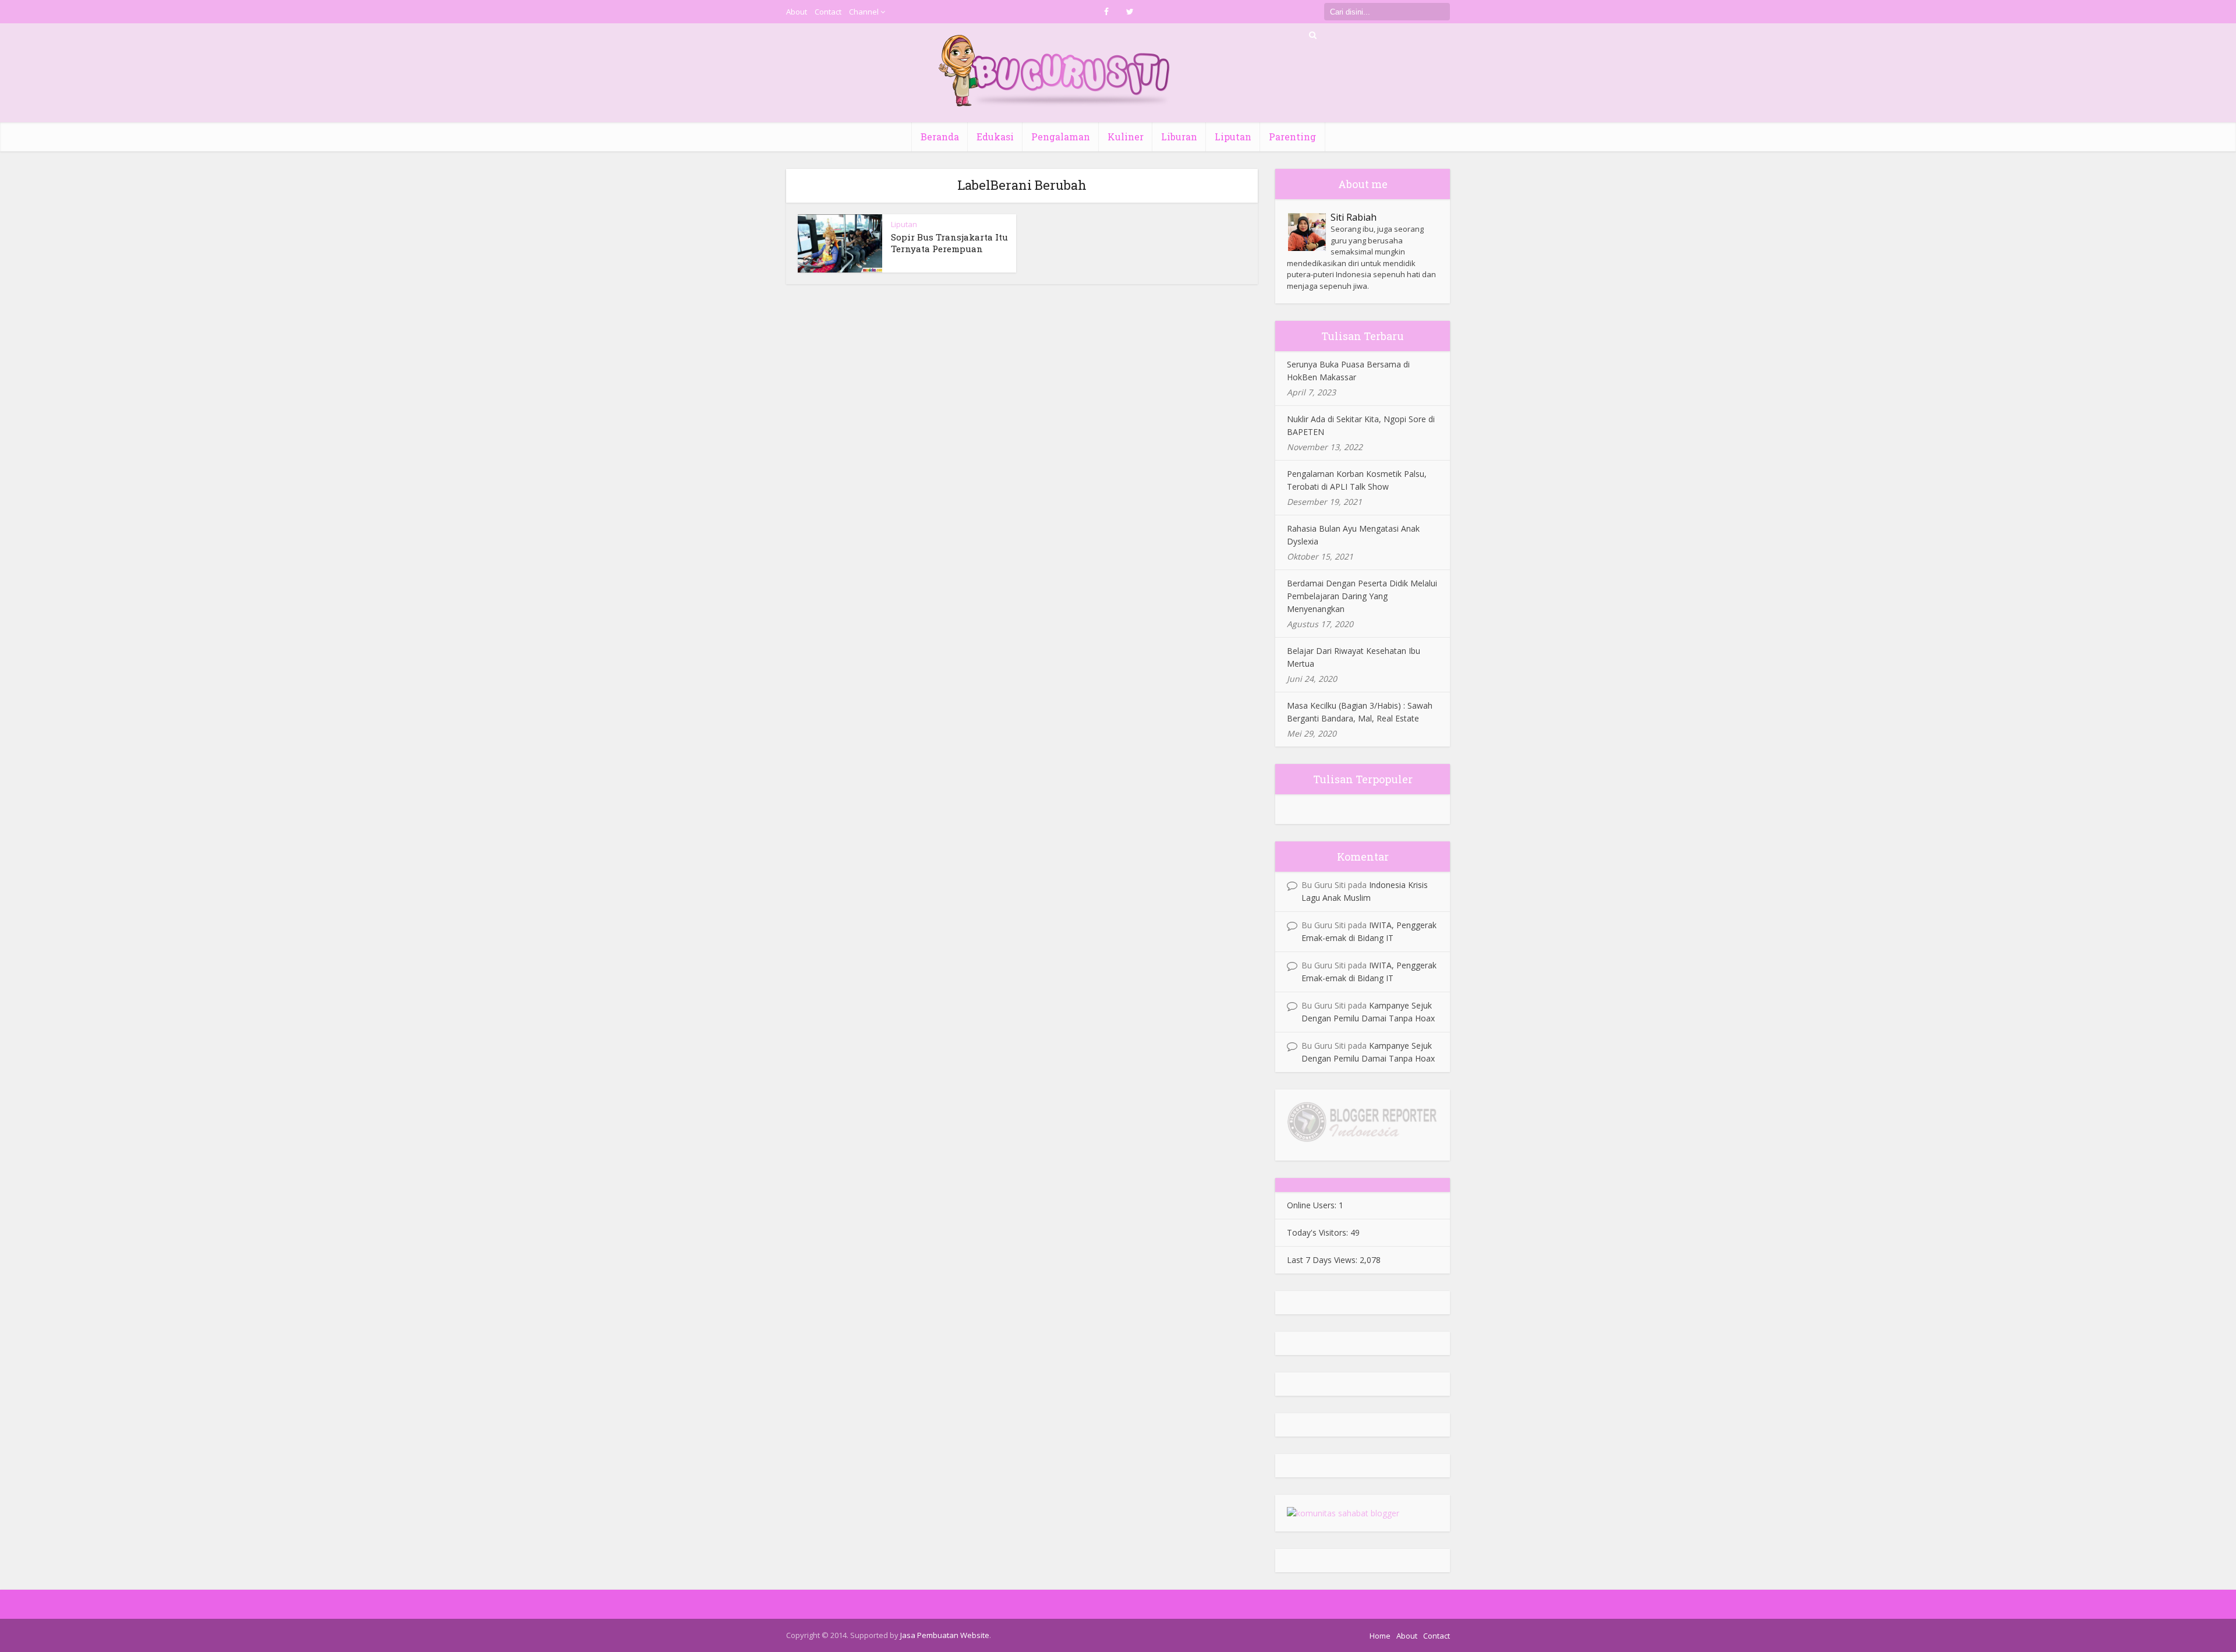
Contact (828, 12)
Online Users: (1313, 1205)
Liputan (1233, 137)
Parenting (1292, 137)
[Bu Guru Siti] (1055, 71)
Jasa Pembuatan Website (945, 1635)
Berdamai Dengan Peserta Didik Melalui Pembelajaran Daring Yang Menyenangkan (1362, 596)
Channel (864, 12)
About (797, 12)
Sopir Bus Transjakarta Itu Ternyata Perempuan (949, 243)
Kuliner (1126, 137)
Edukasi (995, 137)
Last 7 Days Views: (1323, 1260)
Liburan (1179, 137)
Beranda (940, 137)
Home (1380, 1636)
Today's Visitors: (1319, 1232)
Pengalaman (1061, 137)
